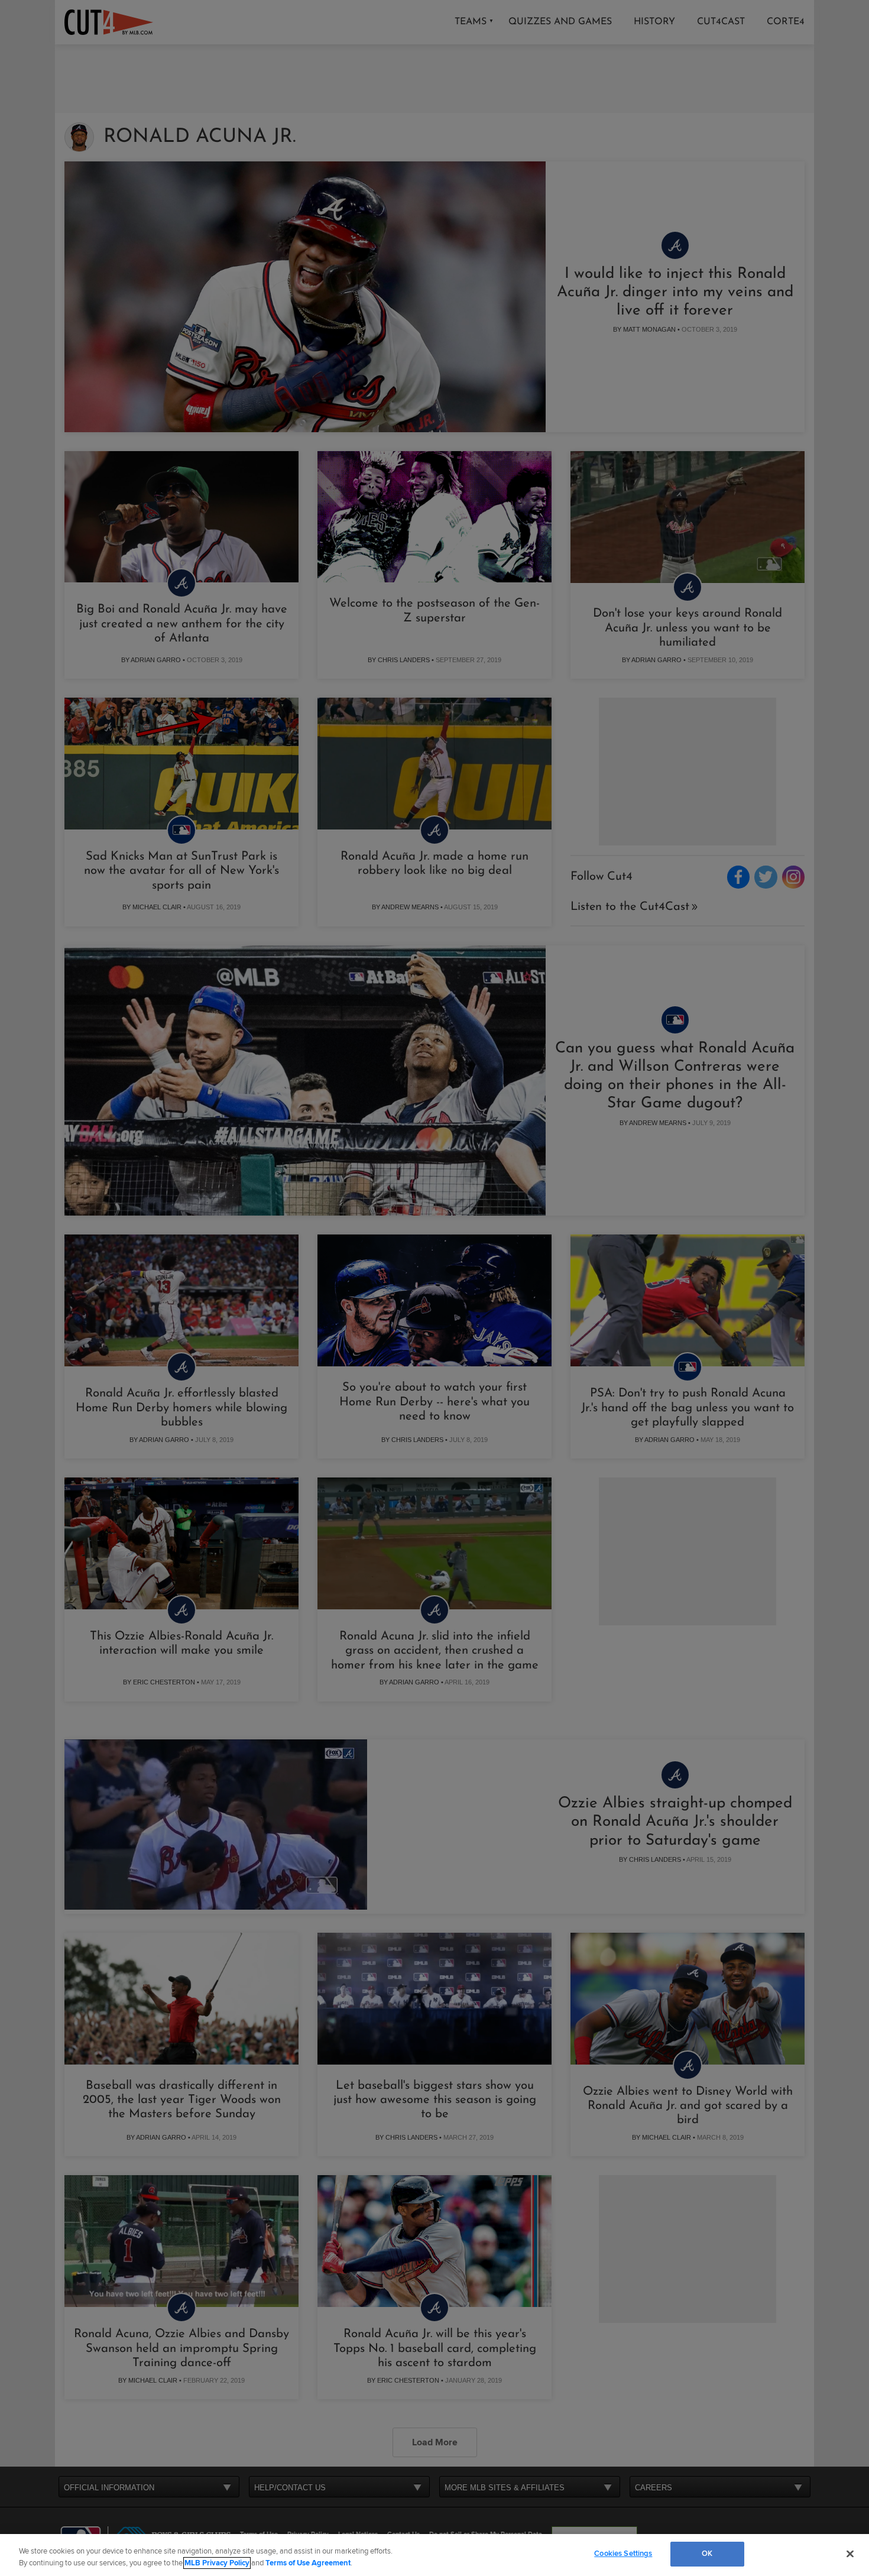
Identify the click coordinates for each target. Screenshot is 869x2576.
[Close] (850, 2554)
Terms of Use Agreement (308, 2563)
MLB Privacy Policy (217, 2563)
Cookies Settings (623, 2554)
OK (707, 2554)
